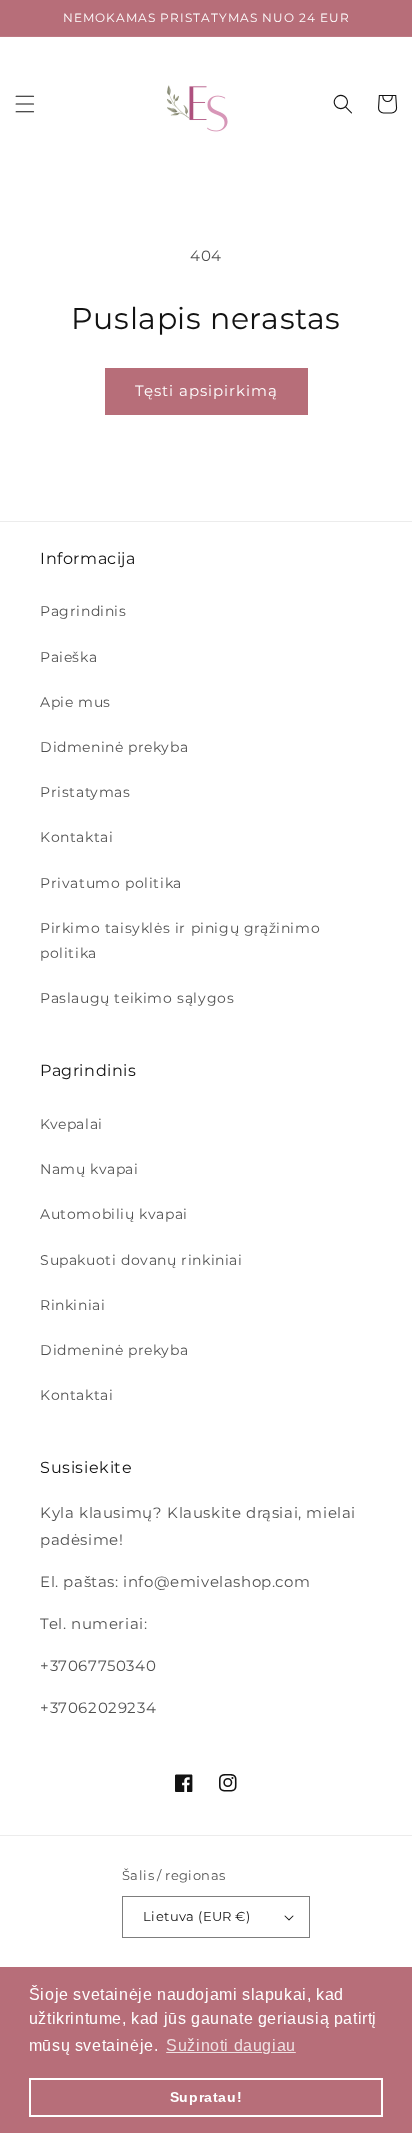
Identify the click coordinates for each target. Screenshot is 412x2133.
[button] (25, 104)
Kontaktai (76, 837)
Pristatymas (85, 792)
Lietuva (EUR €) (196, 1916)
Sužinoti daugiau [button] (231, 2045)
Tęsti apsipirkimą (206, 390)
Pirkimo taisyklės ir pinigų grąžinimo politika (180, 940)
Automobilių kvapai (114, 1214)
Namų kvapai (89, 1169)
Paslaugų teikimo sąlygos (137, 998)
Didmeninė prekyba (114, 747)
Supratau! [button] (206, 2097)
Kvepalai (71, 1124)
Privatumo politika (111, 883)
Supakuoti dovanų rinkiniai (141, 1260)
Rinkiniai (72, 1305)
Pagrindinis (83, 611)
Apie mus (75, 702)
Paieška (68, 657)
